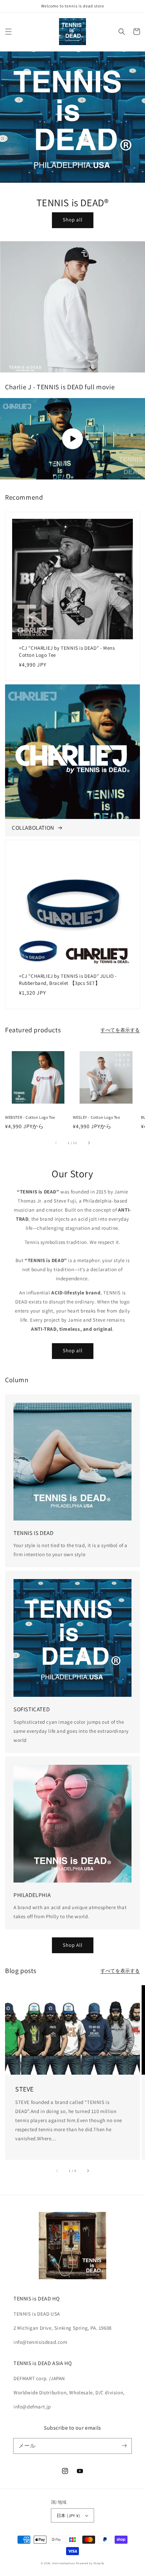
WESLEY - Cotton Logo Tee (96, 1117)
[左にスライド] (56, 1143)
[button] (8, 32)
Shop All (73, 1945)
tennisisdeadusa (63, 2563)
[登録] (124, 2446)
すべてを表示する (120, 1030)
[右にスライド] (89, 1143)
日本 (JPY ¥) (68, 2516)
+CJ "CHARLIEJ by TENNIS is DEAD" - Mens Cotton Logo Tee (67, 651)
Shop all (73, 220)
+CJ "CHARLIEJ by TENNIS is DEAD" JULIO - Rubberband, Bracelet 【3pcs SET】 (68, 979)
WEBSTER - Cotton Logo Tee (30, 1117)
